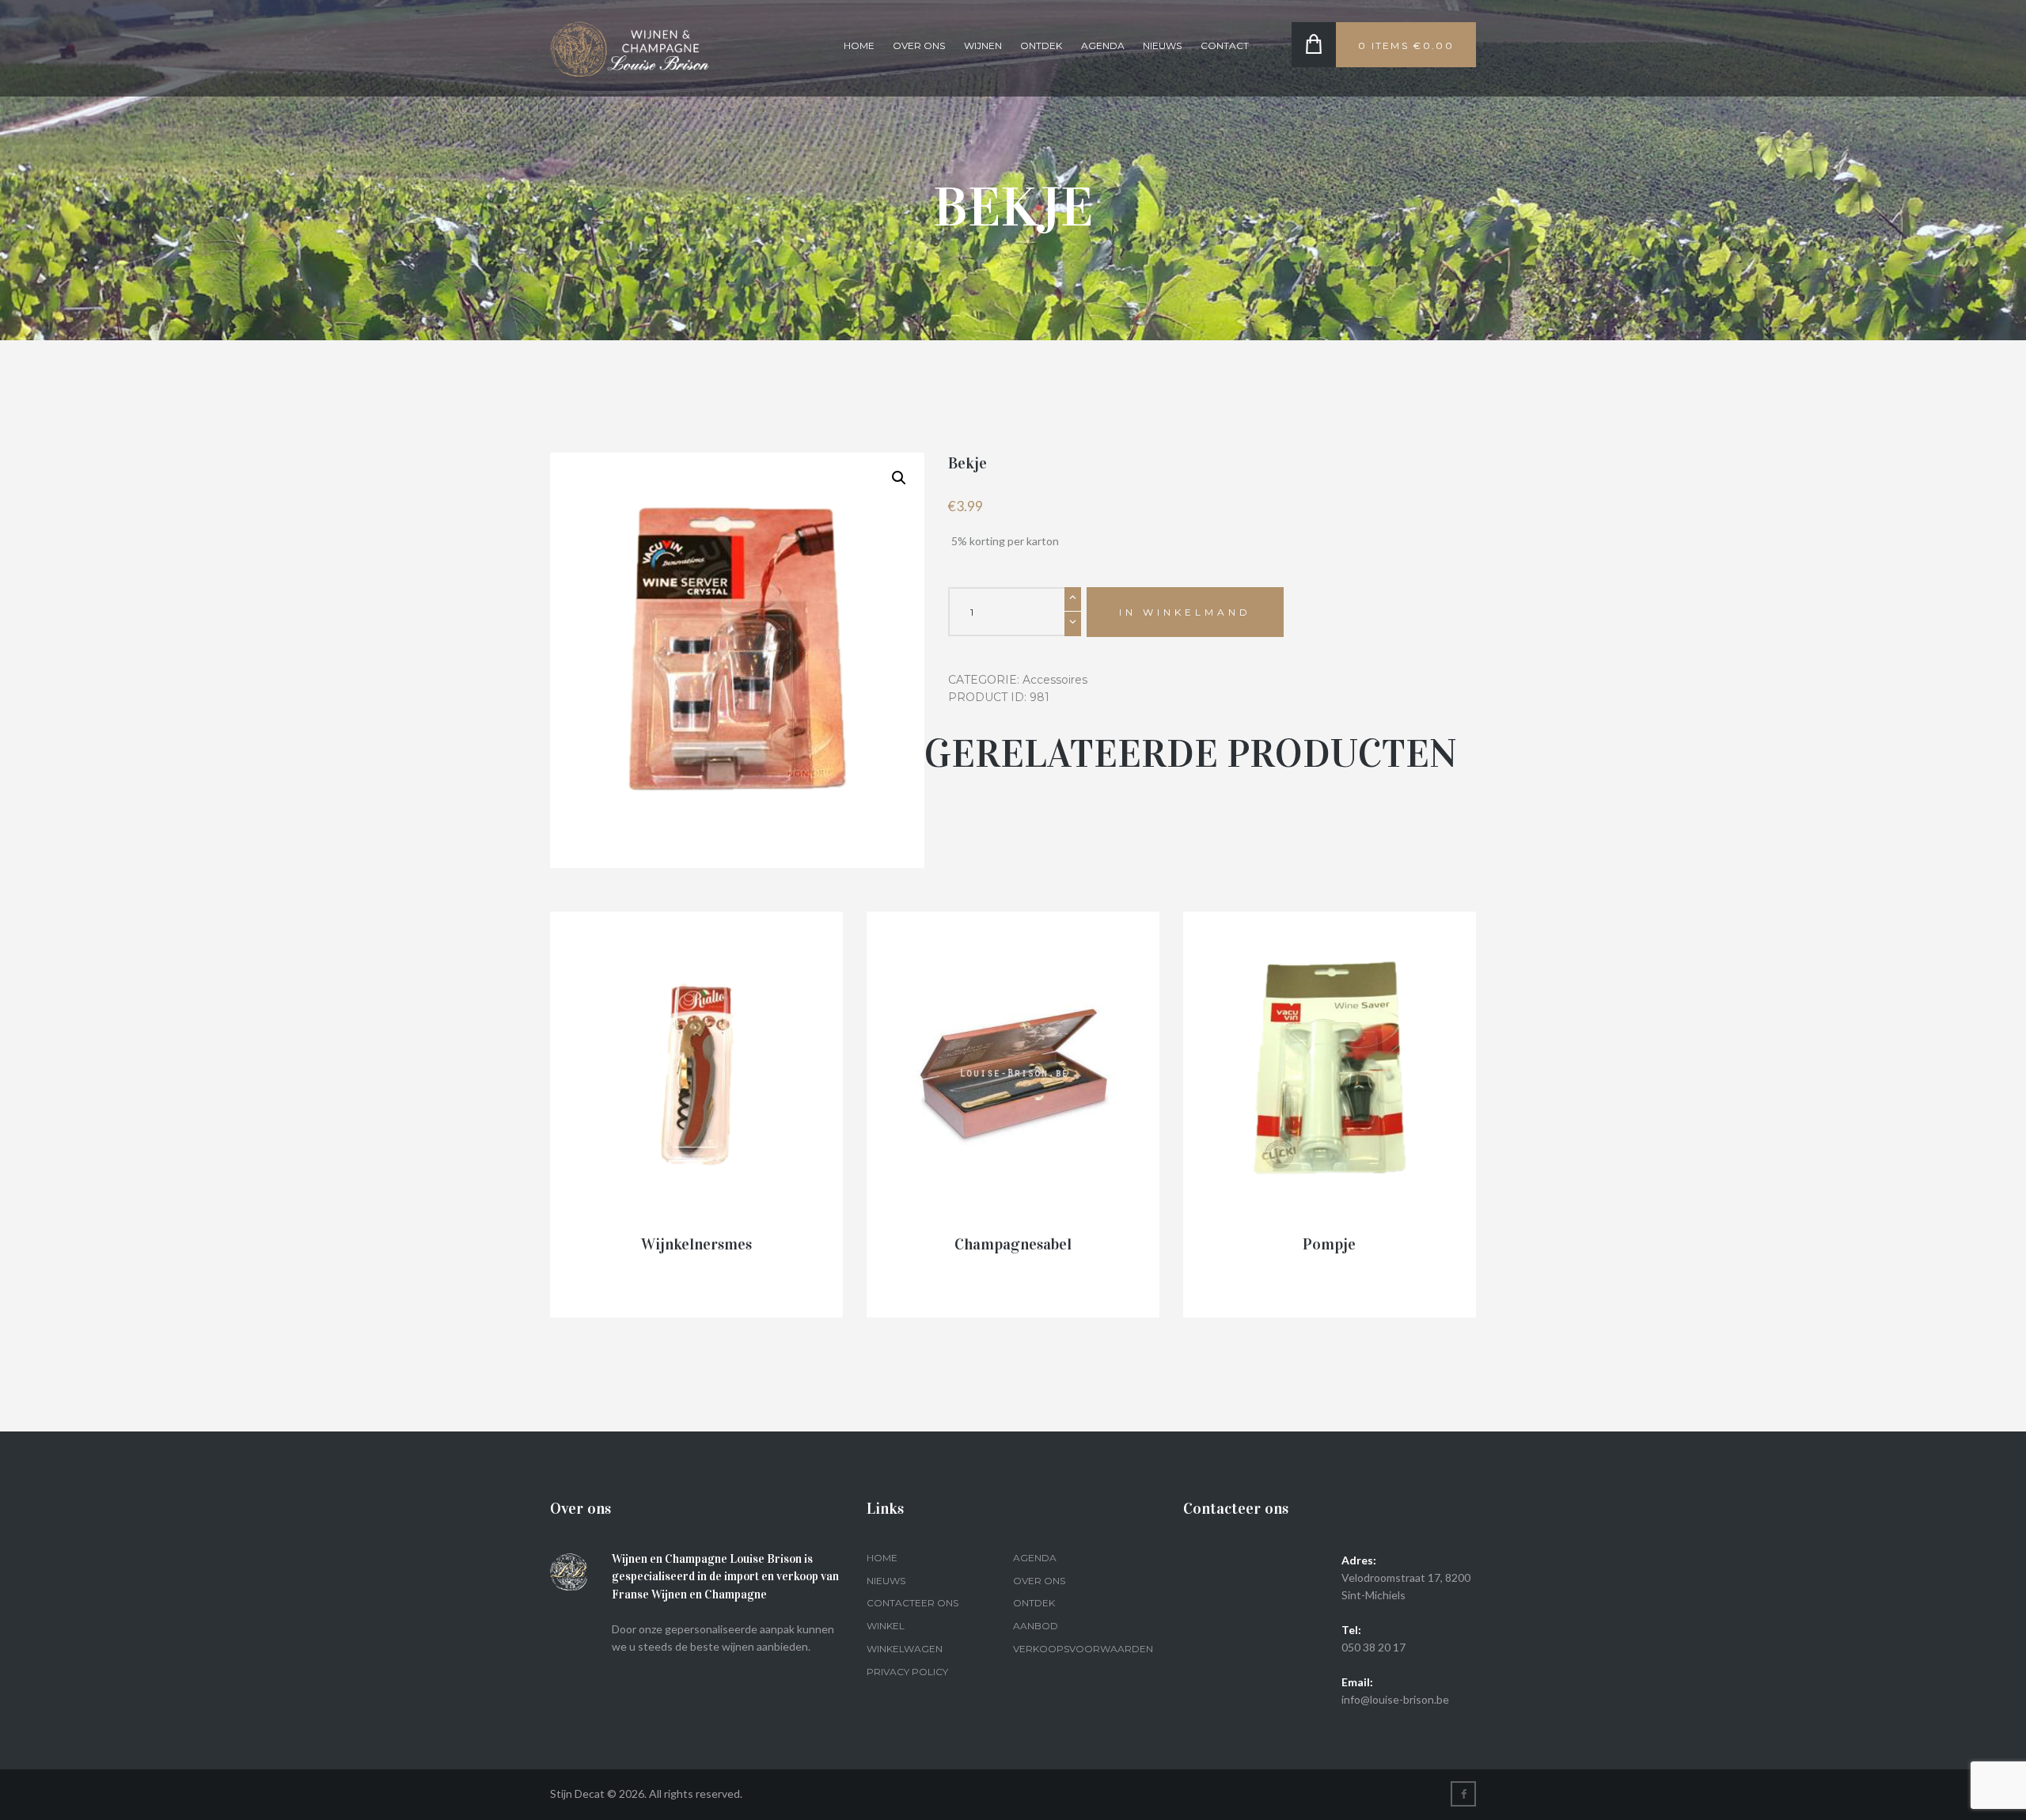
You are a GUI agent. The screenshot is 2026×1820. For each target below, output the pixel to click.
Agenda (1103, 45)
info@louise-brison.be (1395, 1699)
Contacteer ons (912, 1603)
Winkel (886, 1626)
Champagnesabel (1013, 1244)
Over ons (919, 45)
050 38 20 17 (1373, 1647)
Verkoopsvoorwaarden (1083, 1649)
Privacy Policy (907, 1672)
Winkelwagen (905, 1649)
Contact (1225, 45)
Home (859, 45)
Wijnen (983, 45)
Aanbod (1036, 1626)
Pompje (1329, 1244)
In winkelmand (1185, 612)
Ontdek (1041, 45)
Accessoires (1055, 680)
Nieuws (1162, 45)
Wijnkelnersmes (696, 1244)
